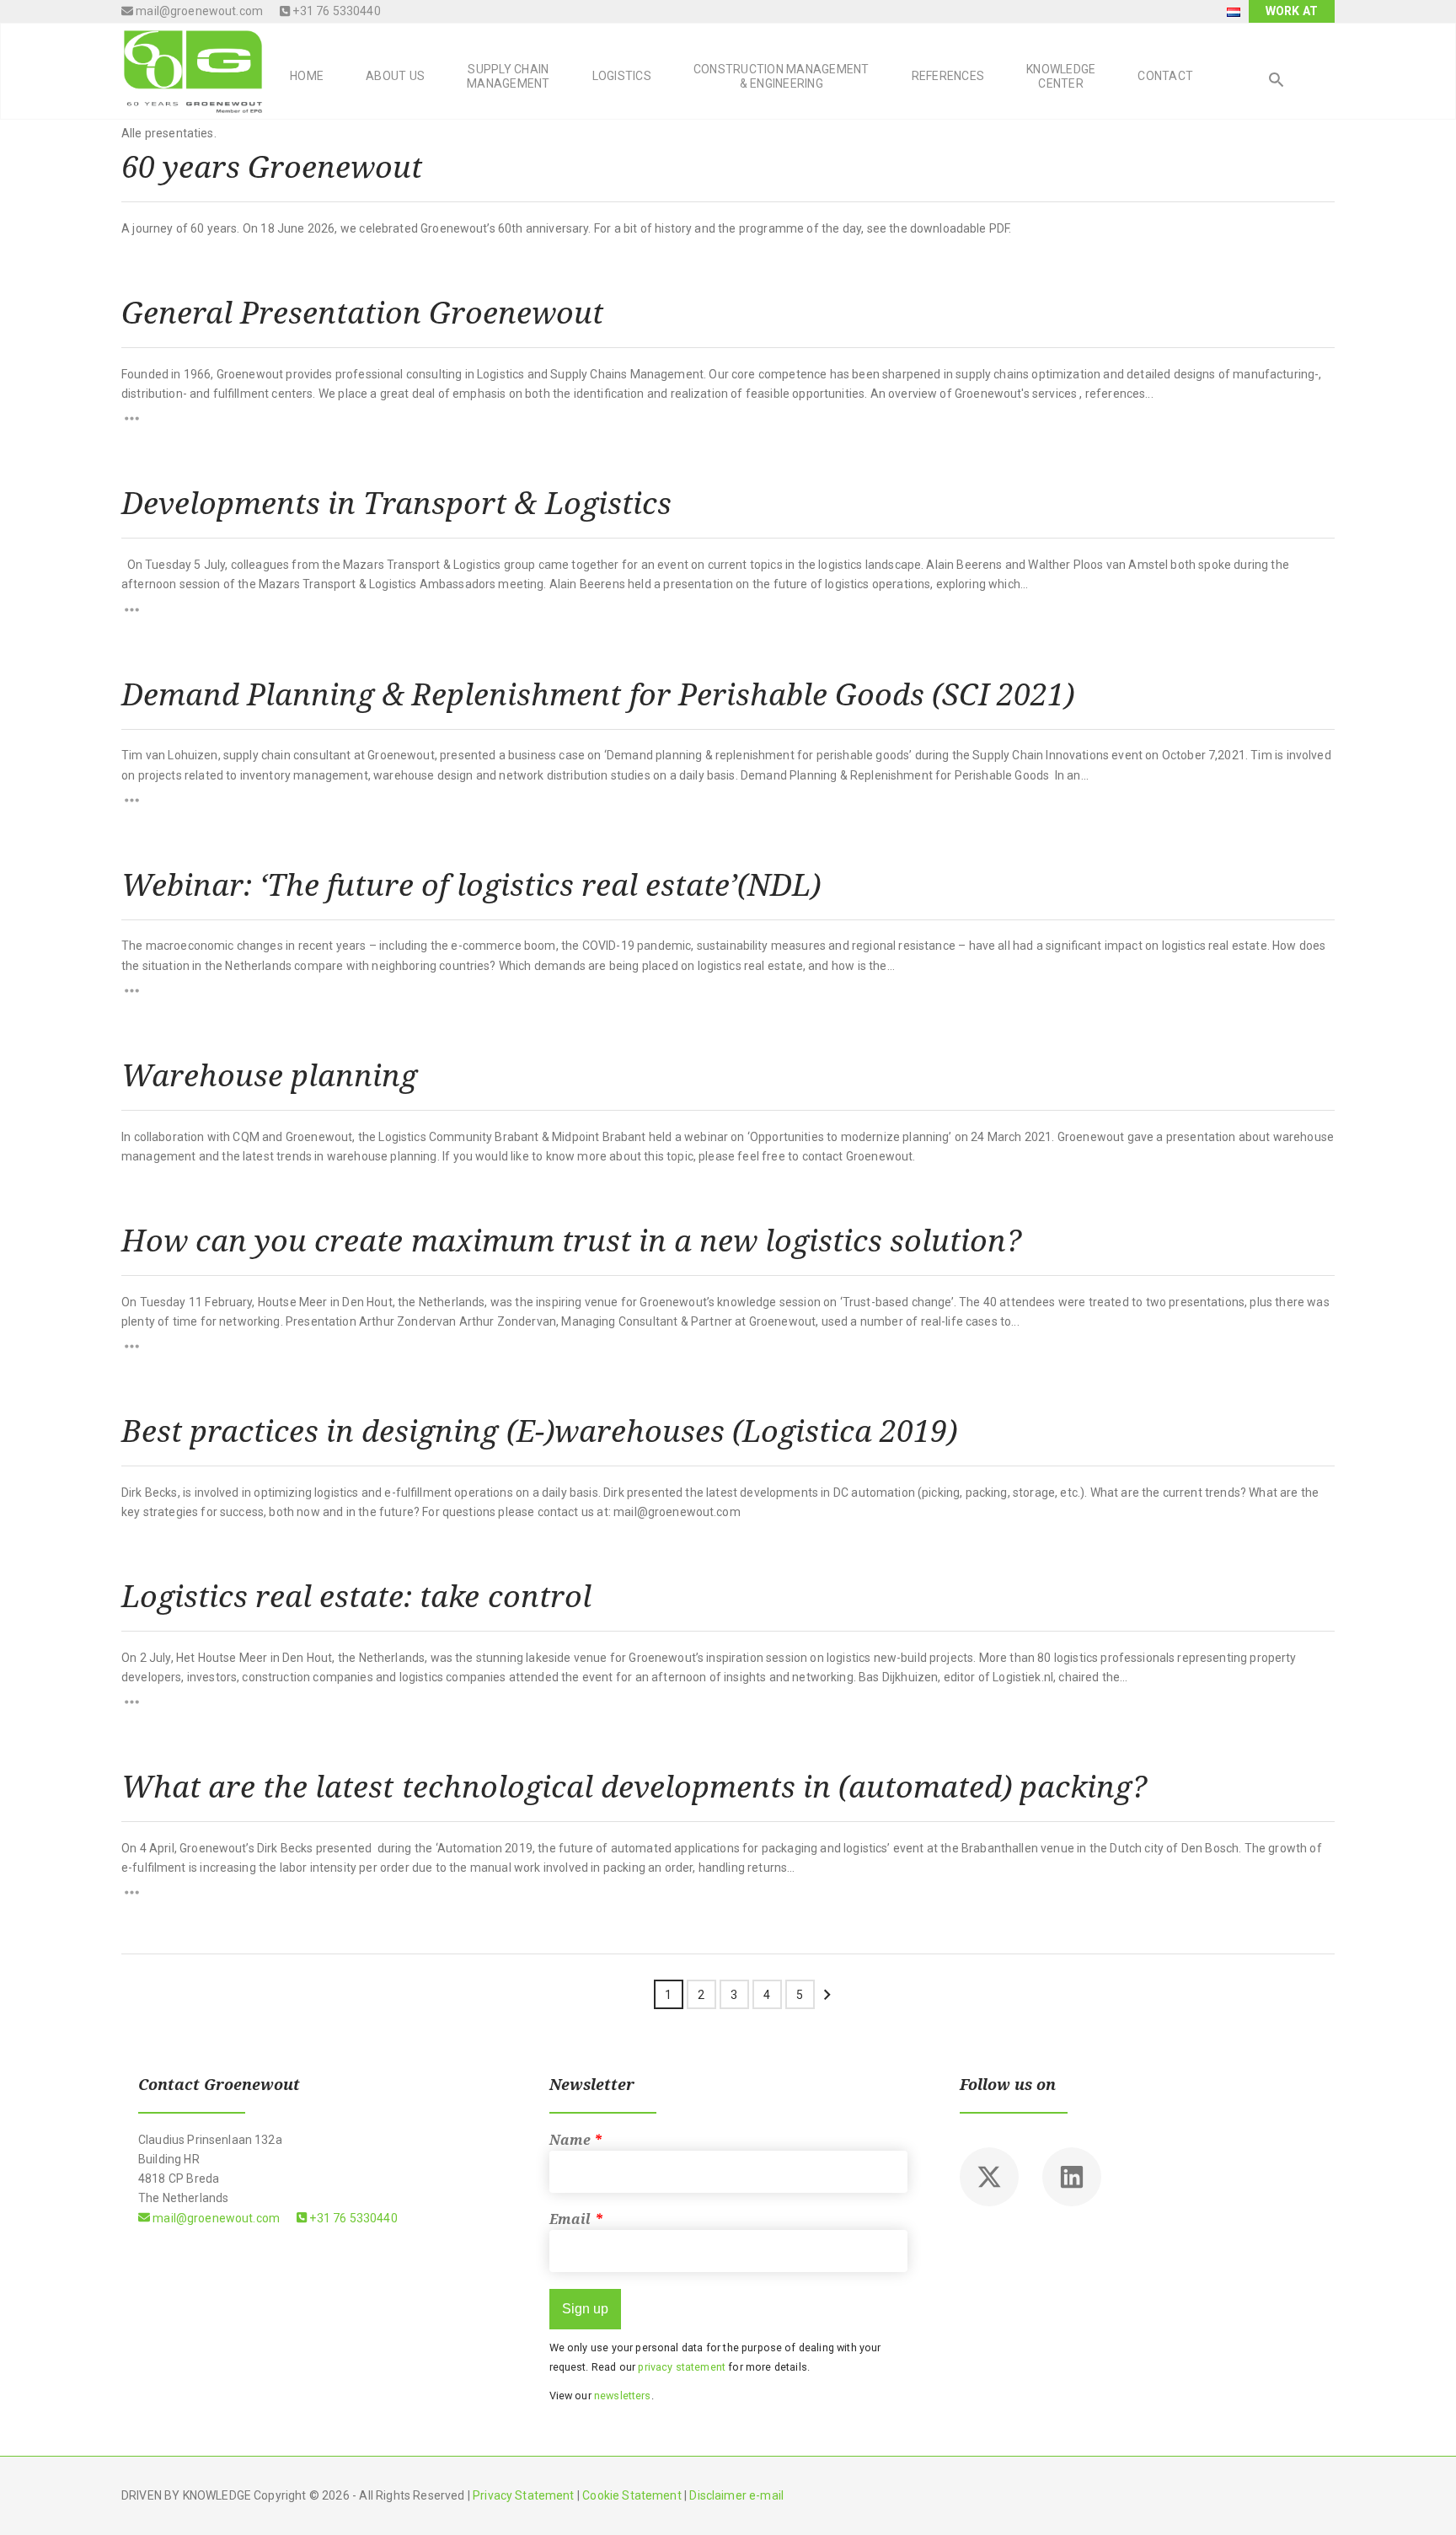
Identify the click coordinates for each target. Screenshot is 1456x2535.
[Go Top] (1425, 2497)
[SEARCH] (1277, 82)
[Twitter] (989, 2177)
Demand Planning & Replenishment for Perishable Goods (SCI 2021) (598, 694)
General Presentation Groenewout (362, 312)
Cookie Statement (632, 2495)
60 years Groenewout (272, 166)
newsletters (623, 2396)
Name (576, 2140)
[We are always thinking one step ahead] (193, 70)
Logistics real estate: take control (356, 1595)
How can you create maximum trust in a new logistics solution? (571, 1240)
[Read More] (728, 418)
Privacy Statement (524, 2495)
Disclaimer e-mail (736, 2495)
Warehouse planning (269, 1075)
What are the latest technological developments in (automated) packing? (634, 1786)
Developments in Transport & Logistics (396, 502)
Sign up (585, 2309)
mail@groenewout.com (198, 11)
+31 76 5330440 (335, 11)
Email (576, 2219)
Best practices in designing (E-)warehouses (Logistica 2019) (539, 1430)
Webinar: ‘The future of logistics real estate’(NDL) (471, 884)
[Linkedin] (1072, 2177)
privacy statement (682, 2367)
